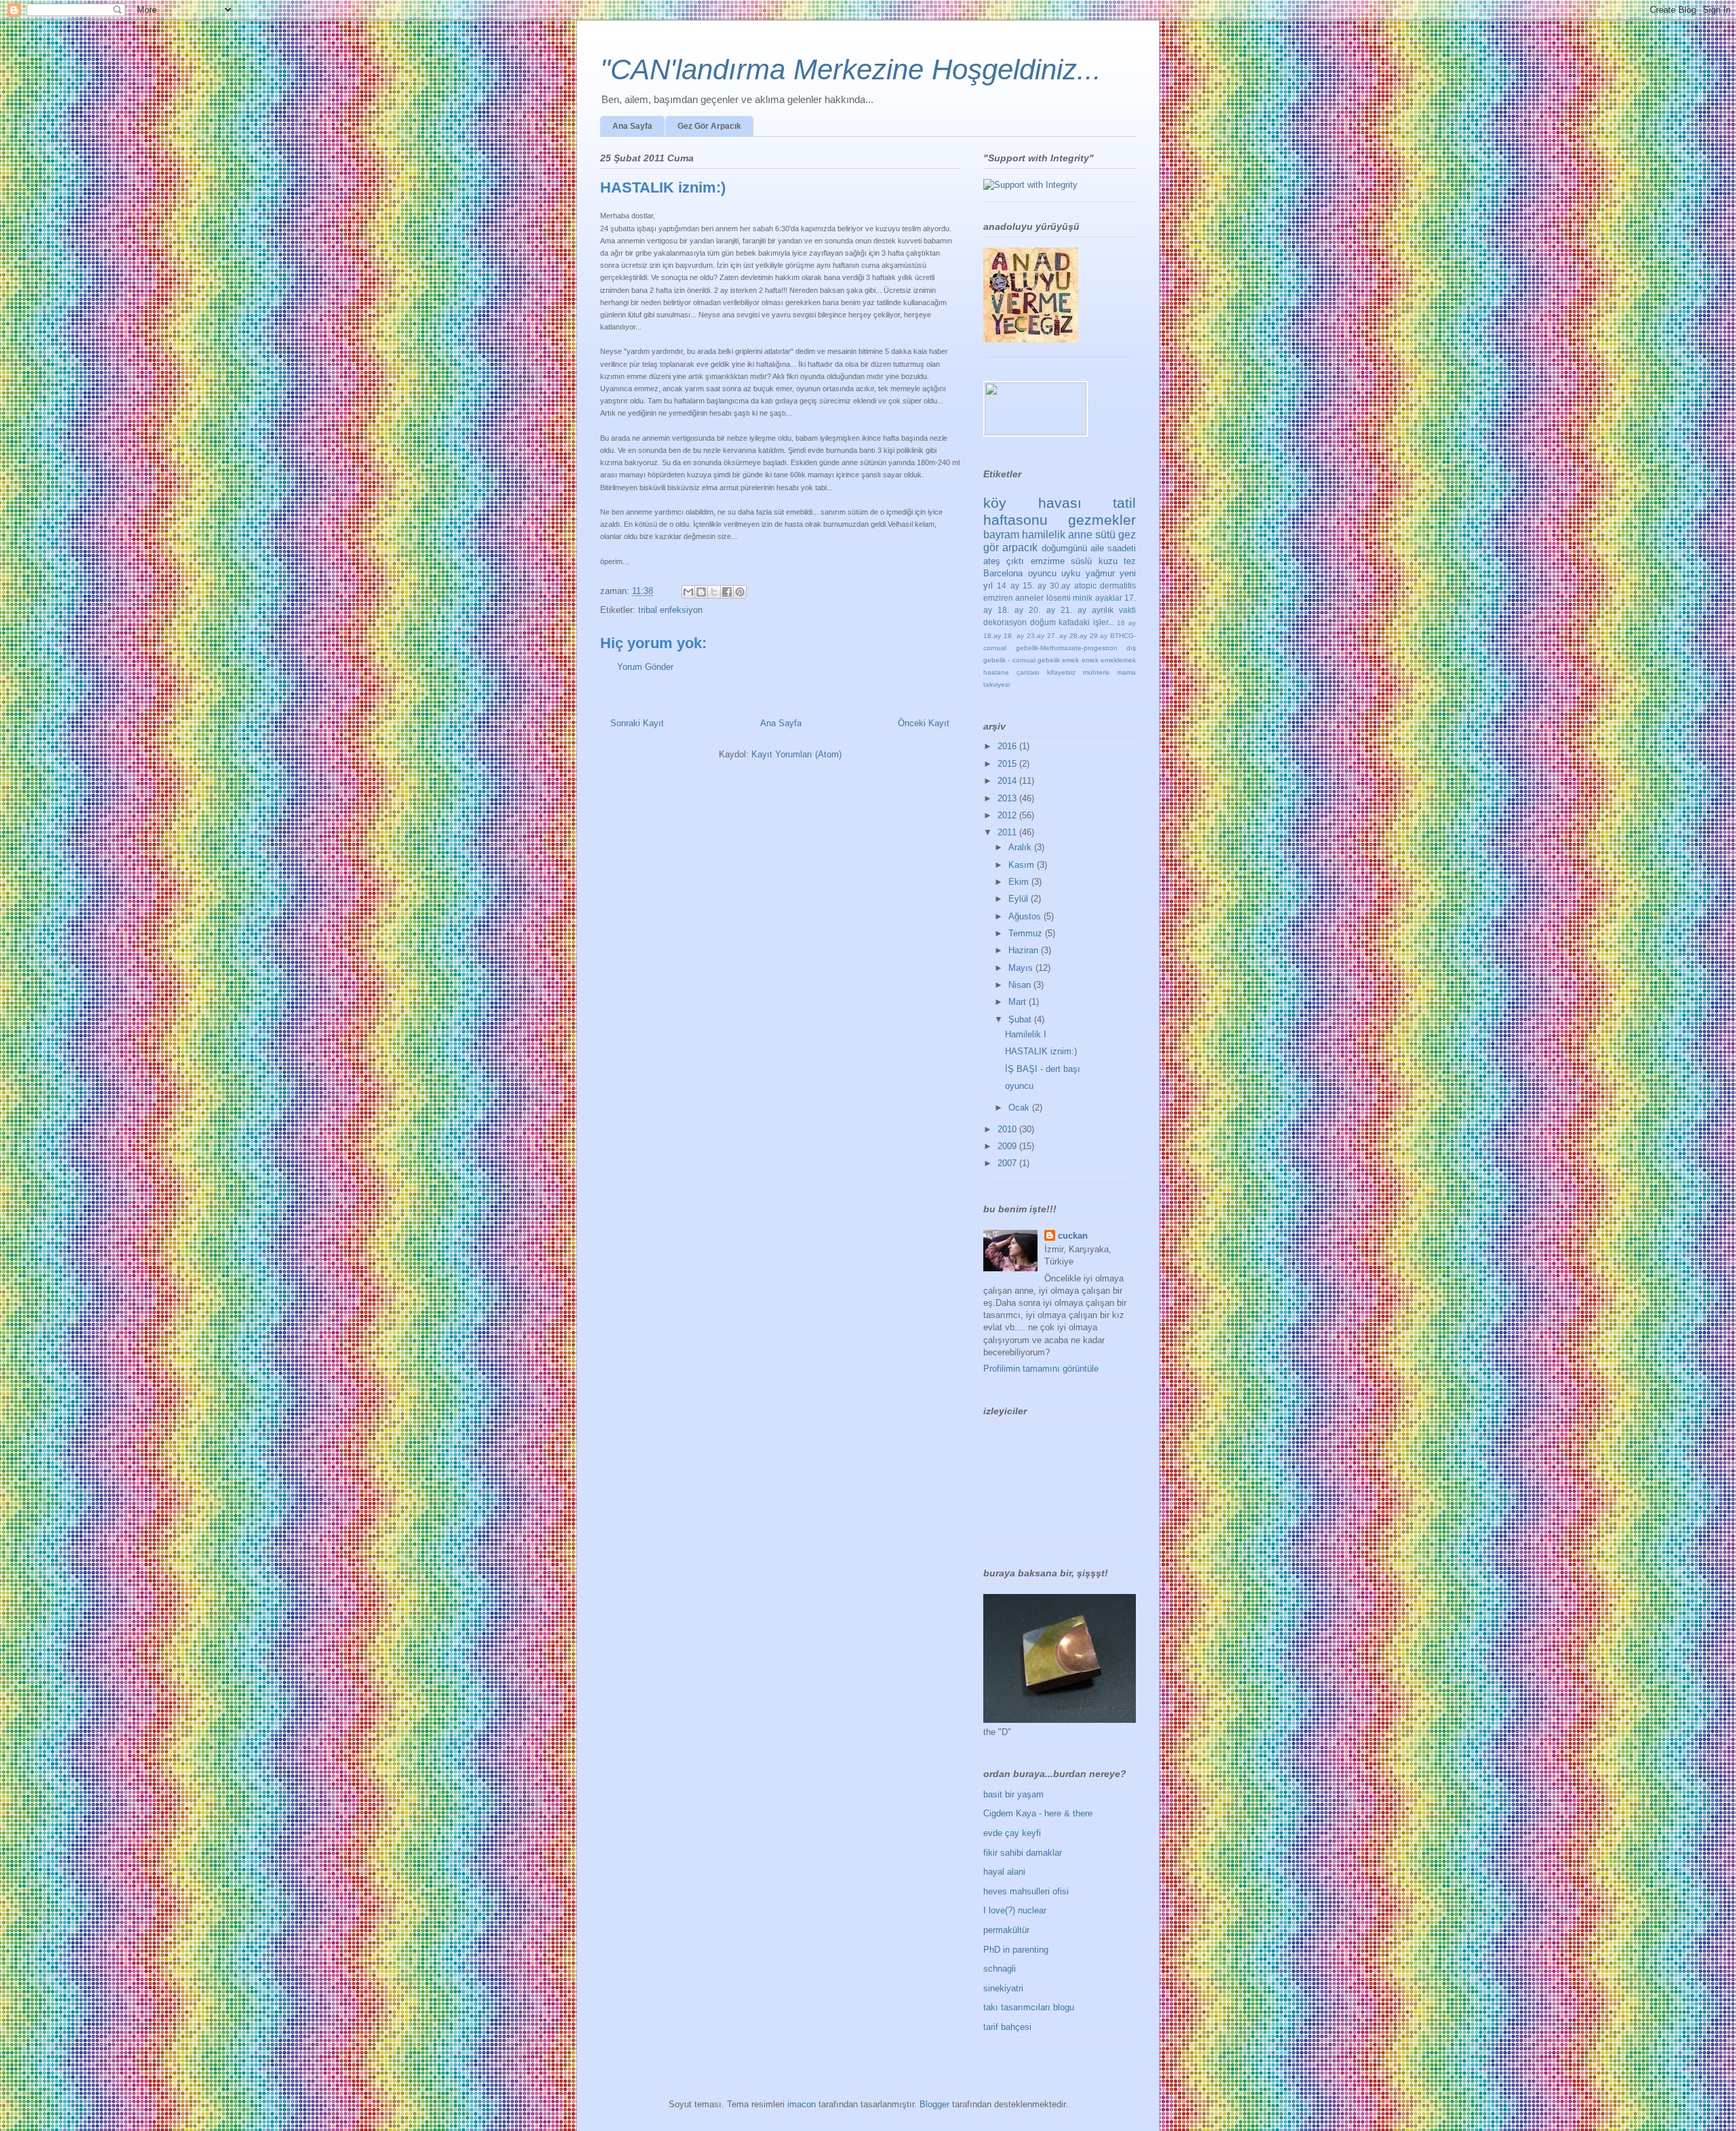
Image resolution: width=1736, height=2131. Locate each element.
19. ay (1014, 636)
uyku (1071, 573)
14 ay (1008, 585)
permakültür (1006, 1930)
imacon (802, 2104)
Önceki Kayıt (924, 723)
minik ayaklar (1097, 598)
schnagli (1000, 1969)
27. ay (1057, 636)
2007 (1008, 1163)
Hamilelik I (1026, 1034)
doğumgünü (1064, 548)
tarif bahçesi (1007, 2027)
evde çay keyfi (1012, 1833)
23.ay (1035, 636)
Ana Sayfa (632, 126)
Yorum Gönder (645, 667)
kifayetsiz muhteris (1078, 672)
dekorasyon (1005, 622)
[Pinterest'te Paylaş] (740, 592)
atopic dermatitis (1105, 585)
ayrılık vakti (1114, 610)
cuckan (1073, 1236)
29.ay (1099, 636)
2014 (1008, 781)
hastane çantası (1011, 672)
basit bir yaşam (1013, 1794)
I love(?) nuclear (1015, 1910)
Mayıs (1022, 968)
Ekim (1020, 882)
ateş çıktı (1004, 561)
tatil (1124, 503)
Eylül (1020, 899)
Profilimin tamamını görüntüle (1041, 1369)
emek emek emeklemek (1099, 660)
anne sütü (1092, 535)
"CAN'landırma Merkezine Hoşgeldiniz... (851, 69)
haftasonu (1015, 520)
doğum (1043, 622)
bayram (1001, 535)
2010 (1008, 1129)
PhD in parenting (1016, 1950)
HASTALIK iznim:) (1041, 1051)
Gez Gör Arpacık (709, 126)
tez (1130, 561)
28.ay (1078, 636)
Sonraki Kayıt (637, 723)
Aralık (1021, 847)
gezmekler (1102, 520)
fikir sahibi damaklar (1023, 1853)
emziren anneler (1013, 598)
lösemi (1059, 598)
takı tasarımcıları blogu (1029, 2007)
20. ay (1042, 610)
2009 (1008, 1146)
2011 (1008, 832)
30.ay (1060, 585)
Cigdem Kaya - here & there (1038, 1813)
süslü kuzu (1094, 561)
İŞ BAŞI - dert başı (1043, 1069)
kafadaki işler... (1086, 622)
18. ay (1010, 610)
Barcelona (1003, 573)
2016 (1008, 746)
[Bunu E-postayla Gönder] (688, 592)
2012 (1008, 815)
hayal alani (1004, 1872)
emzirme (1048, 561)
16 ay (1126, 623)
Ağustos (1026, 916)
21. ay (1073, 610)
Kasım (1023, 865)
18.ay (992, 636)
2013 (1008, 798)
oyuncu (1042, 573)
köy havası (1032, 503)
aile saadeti (1113, 548)
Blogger (934, 2104)
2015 (1008, 764)
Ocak (1020, 1108)
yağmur (1100, 573)
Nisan (1021, 985)
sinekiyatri (1003, 1988)
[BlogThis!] (701, 592)
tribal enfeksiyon (670, 610)
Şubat (1021, 1019)
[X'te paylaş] (714, 592)
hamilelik (1044, 535)
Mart (1019, 1002)
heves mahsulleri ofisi (1026, 1891)
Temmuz (1027, 933)
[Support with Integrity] (1030, 185)
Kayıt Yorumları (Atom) (796, 754)
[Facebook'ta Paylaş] (727, 592)
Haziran (1025, 950)
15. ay (1034, 585)
